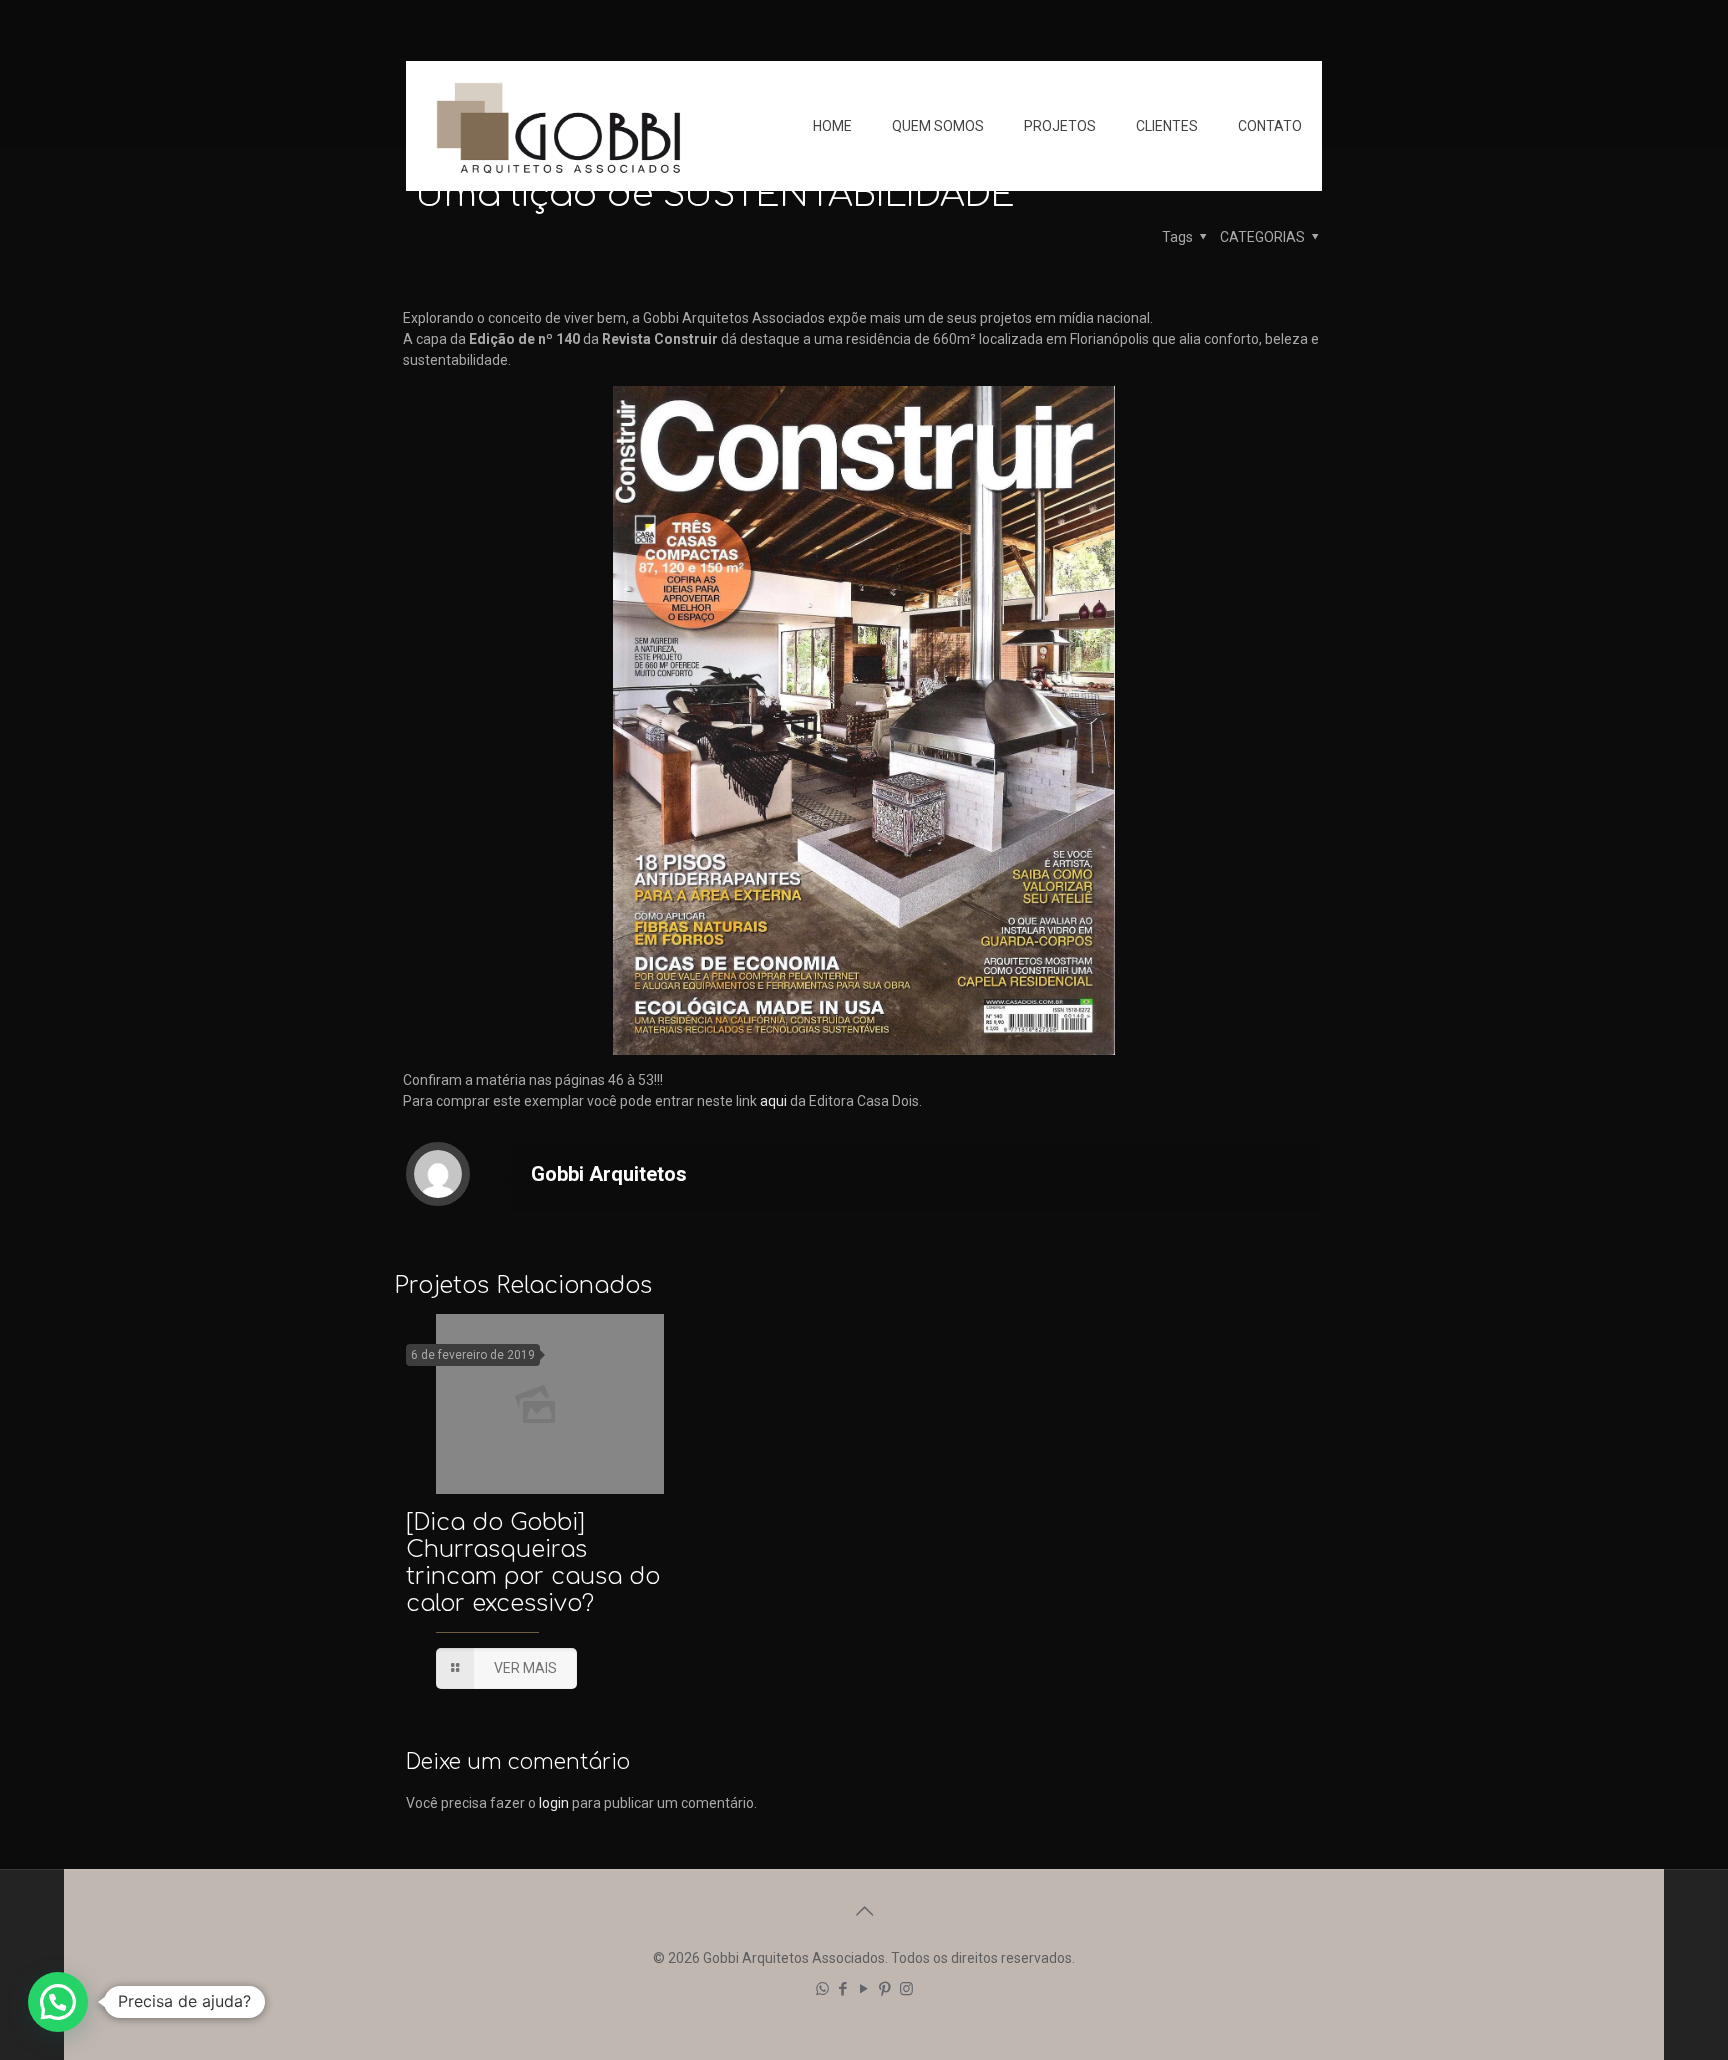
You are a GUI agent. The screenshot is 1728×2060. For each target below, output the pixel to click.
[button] (58, 2002)
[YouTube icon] (864, 1989)
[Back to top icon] (864, 1911)
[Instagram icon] (906, 1989)
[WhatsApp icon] (822, 1989)
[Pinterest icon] (885, 1989)
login (554, 1803)
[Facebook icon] (843, 1989)
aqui (773, 1101)
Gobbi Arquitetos (609, 1174)
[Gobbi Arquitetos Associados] (558, 126)
